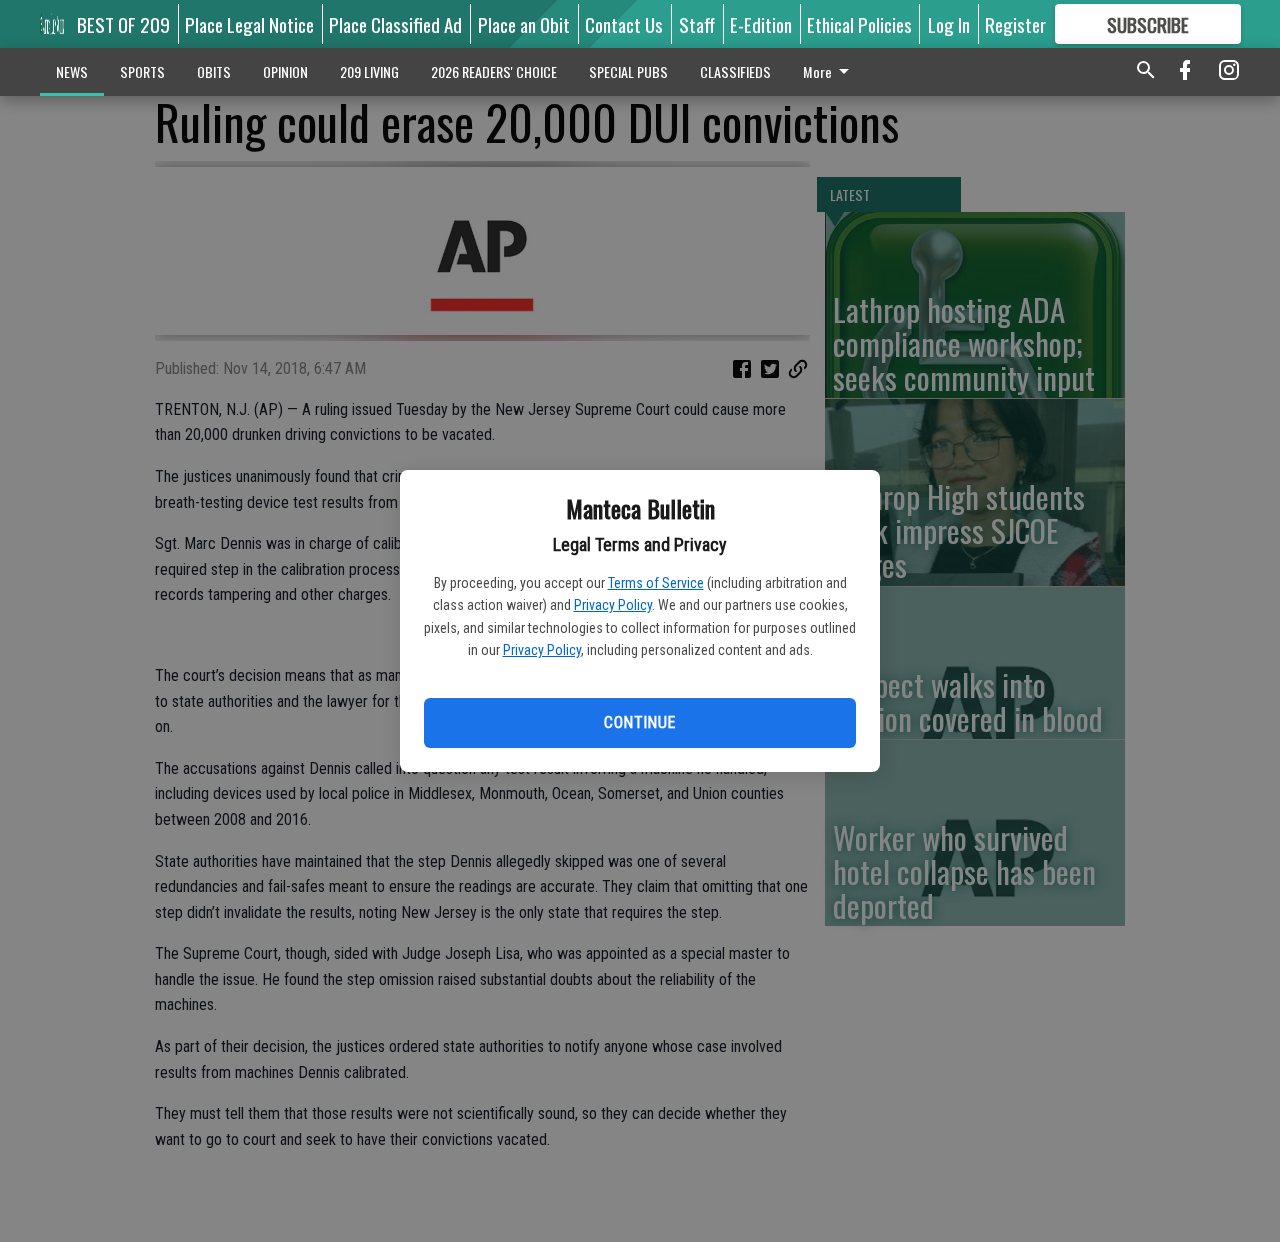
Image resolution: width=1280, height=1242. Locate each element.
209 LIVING (369, 71)
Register (1015, 24)
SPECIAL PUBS (628, 71)
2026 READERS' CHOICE (494, 71)
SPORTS (142, 71)
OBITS (214, 71)
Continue (639, 722)
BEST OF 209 (123, 24)
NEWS (72, 71)
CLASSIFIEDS (735, 71)
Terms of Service (656, 583)
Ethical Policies (859, 24)
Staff (697, 24)
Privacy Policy (613, 605)
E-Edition (761, 24)
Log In (949, 24)
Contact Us (624, 24)
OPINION (285, 71)
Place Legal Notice (249, 24)
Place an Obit (524, 24)
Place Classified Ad (395, 24)
